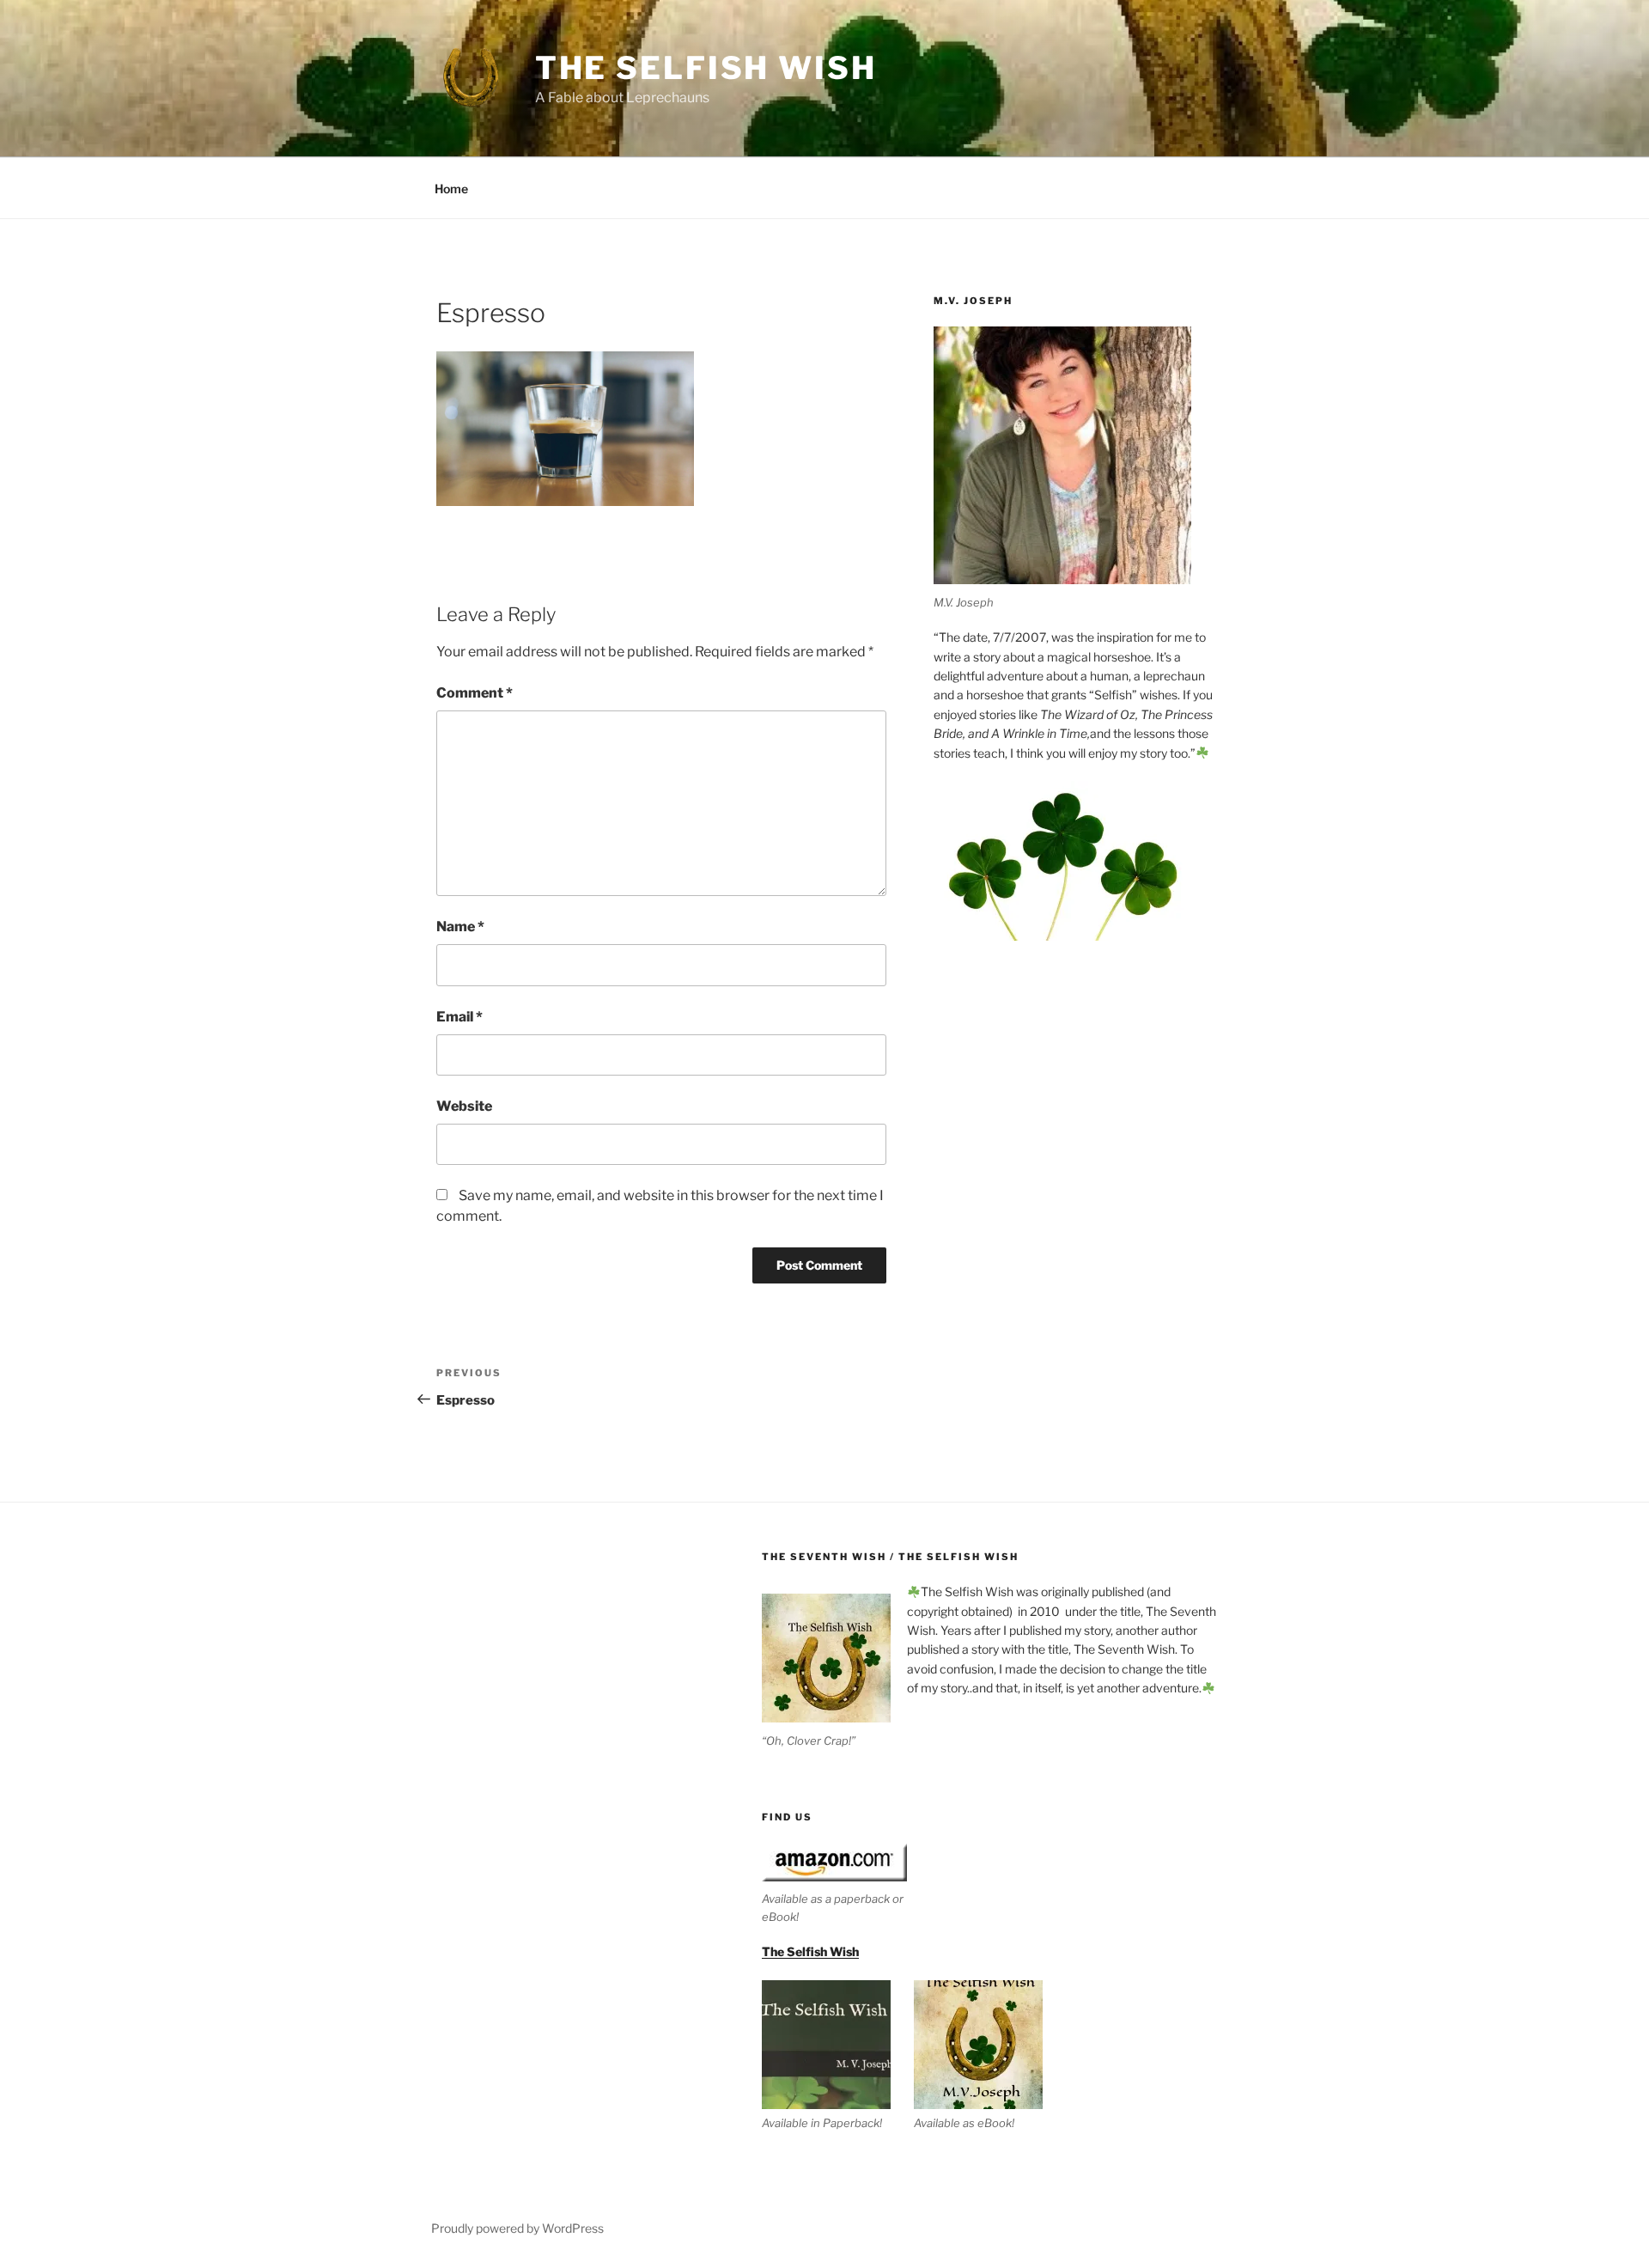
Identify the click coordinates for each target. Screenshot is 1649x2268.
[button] (838, 2056)
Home (451, 189)
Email (459, 1017)
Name (460, 927)
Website (464, 1106)
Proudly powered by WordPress (517, 2228)
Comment (475, 693)
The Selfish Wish (706, 68)
